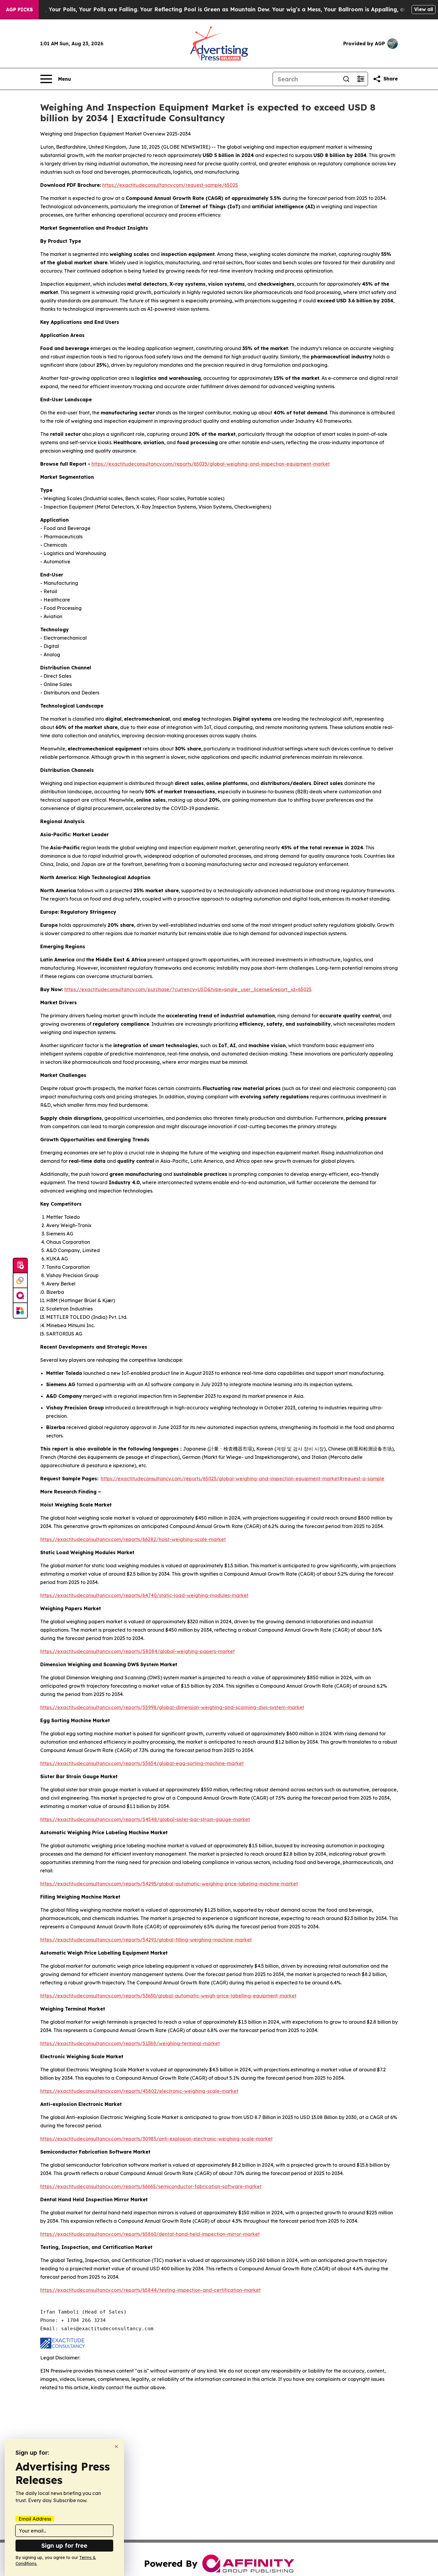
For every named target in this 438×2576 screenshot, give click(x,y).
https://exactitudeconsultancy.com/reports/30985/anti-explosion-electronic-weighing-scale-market (156, 2139)
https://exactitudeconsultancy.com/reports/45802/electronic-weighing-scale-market (139, 2091)
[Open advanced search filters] (361, 79)
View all (424, 9)
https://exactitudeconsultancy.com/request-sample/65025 (170, 185)
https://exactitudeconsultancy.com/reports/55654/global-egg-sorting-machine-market (142, 1763)
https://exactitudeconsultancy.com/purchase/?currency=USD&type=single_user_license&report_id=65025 (188, 989)
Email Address (35, 2519)
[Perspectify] (20, 1281)
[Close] (116, 2447)
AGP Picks (19, 10)
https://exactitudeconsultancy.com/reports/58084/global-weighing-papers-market (138, 1651)
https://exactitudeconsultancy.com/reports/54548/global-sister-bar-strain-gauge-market (145, 1819)
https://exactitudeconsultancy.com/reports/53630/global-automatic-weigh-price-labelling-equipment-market (168, 1996)
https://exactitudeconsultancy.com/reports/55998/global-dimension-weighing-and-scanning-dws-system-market (172, 1707)
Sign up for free (64, 2545)
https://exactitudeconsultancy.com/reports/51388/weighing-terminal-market (130, 2043)
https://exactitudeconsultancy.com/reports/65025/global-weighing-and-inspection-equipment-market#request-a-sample (243, 1479)
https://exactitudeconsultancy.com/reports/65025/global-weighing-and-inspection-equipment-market (211, 464)
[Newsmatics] (20, 1310)
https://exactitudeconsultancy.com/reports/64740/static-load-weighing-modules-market (144, 1595)
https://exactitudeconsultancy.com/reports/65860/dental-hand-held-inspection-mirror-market (150, 2234)
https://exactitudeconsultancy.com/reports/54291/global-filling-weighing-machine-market (146, 1940)
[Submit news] (20, 1266)
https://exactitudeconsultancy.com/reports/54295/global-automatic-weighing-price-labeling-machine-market (169, 1884)
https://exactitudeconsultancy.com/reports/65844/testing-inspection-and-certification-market (150, 2290)
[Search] (346, 79)
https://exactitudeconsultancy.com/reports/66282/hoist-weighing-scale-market (133, 1539)
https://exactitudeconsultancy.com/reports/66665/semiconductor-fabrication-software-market (151, 2186)
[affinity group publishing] (20, 1296)
